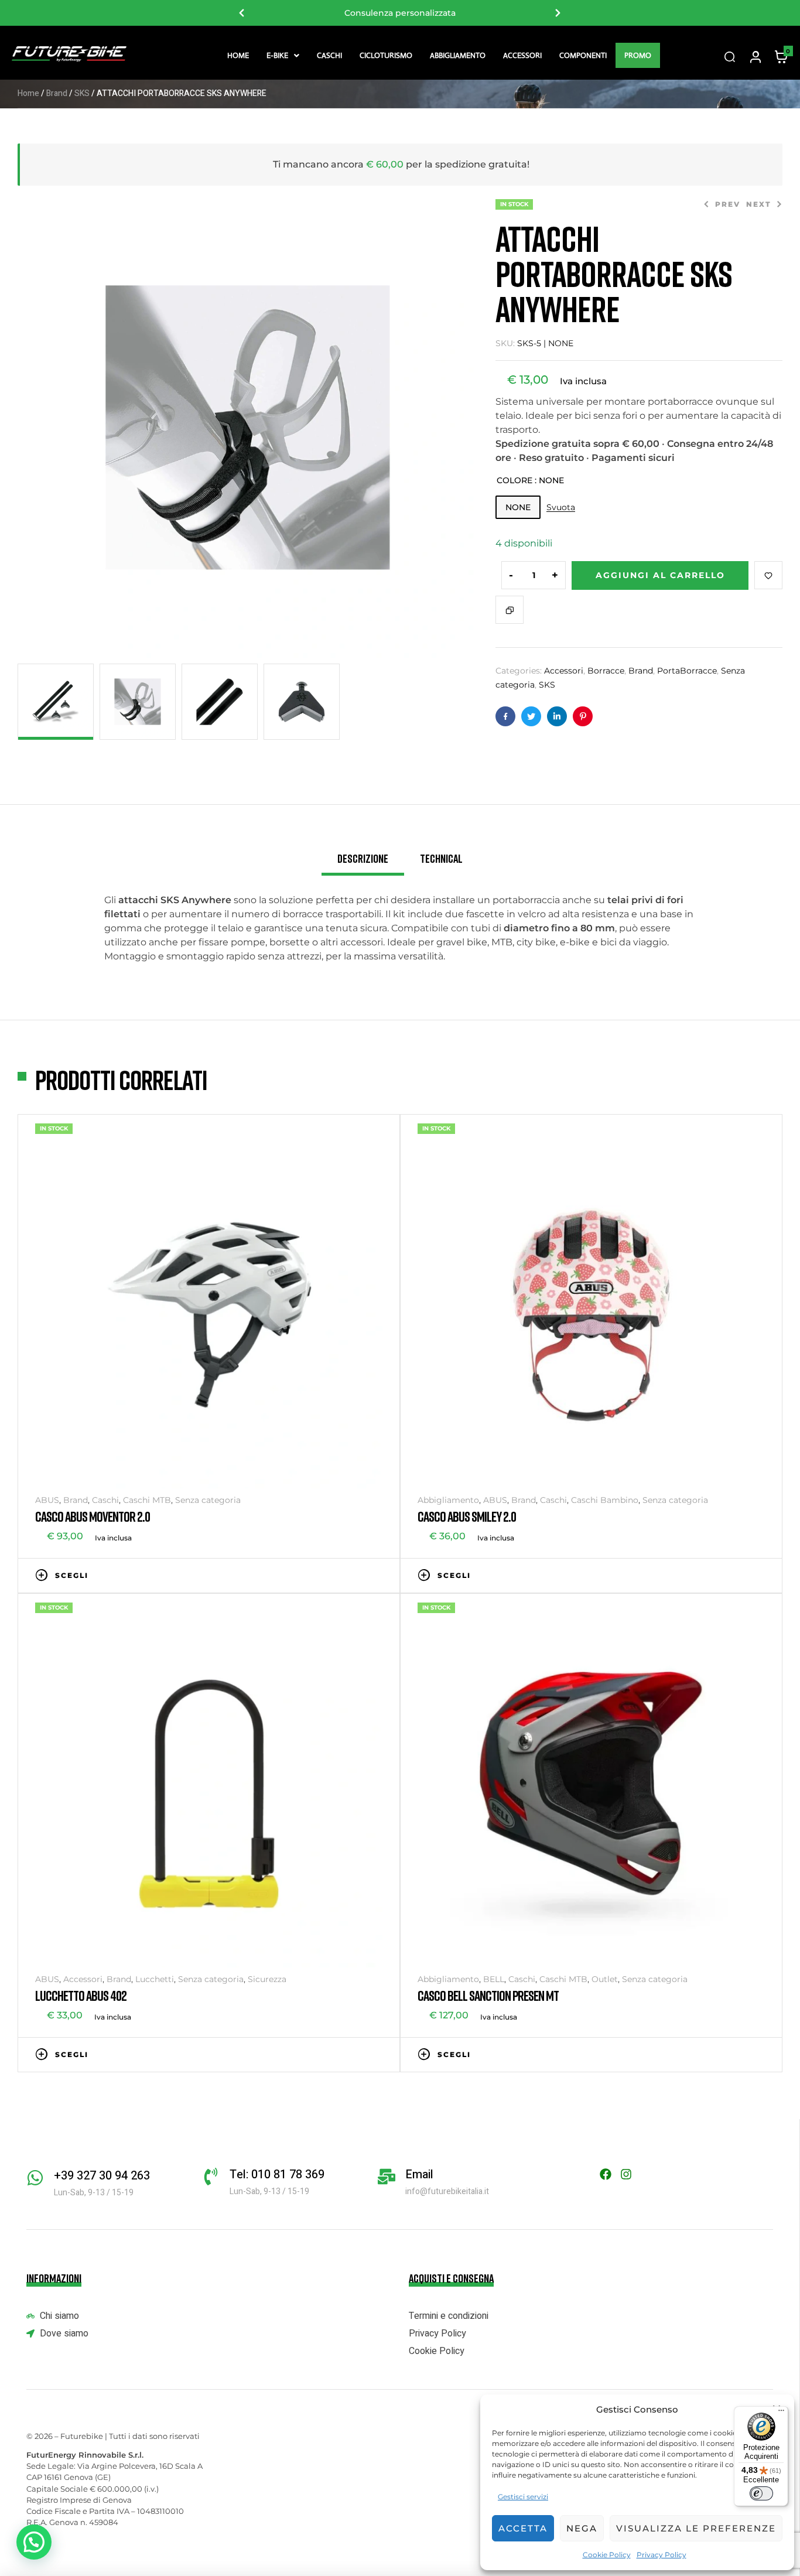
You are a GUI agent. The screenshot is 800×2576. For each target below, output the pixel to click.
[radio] (518, 507)
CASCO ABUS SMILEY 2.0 (467, 1516)
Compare (510, 610)
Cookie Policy (607, 2555)
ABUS (47, 1500)
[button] (283, 55)
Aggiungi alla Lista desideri (768, 575)
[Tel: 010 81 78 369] (211, 2177)
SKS (82, 93)
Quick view (377, 1574)
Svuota (561, 508)
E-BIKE (277, 55)
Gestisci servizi (523, 2497)
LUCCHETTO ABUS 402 (81, 1995)
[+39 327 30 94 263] (35, 2178)
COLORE (514, 480)
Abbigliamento (458, 55)
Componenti (583, 55)
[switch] (761, 2493)
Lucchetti (155, 1979)
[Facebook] (606, 2174)
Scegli (72, 1575)
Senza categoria (208, 1500)
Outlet (605, 1979)
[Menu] (781, 2413)
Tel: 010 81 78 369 (277, 2174)
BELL (494, 1979)
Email (419, 2174)
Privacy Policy (661, 2555)
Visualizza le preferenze (696, 2528)
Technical (441, 858)
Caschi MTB (147, 1500)
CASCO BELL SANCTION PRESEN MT (488, 1995)
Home (238, 55)
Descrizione (363, 858)
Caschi (329, 55)
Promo (638, 55)
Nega (582, 2528)
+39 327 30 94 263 (102, 2176)
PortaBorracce (687, 671)
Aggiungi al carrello (660, 575)
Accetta (523, 2528)
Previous (242, 13)
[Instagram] (626, 2174)
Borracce (606, 671)
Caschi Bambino (605, 1500)
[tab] (363, 863)
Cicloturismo (386, 55)
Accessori (522, 55)
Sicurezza (267, 1979)
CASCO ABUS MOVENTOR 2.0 (93, 1516)
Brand (57, 93)
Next (558, 13)
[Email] (387, 2177)
